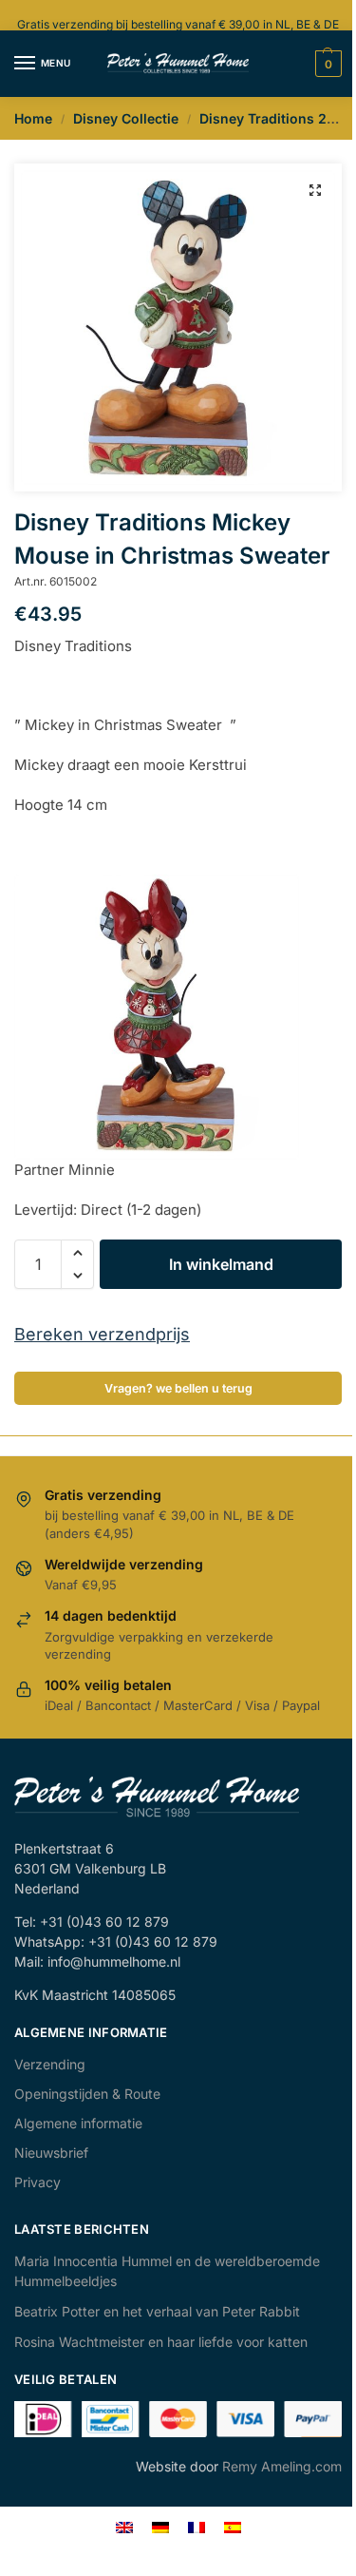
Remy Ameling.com (282, 2466)
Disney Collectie (126, 118)
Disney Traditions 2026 (276, 118)
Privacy (37, 2182)
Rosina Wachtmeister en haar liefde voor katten (161, 2342)
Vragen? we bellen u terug (178, 1388)
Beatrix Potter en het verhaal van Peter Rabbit (157, 2311)
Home (33, 118)
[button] (315, 190)
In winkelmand (221, 1264)
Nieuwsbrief (51, 2153)
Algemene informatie (78, 2123)
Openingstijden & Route (87, 2094)
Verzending (50, 2064)
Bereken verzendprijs (102, 1334)
